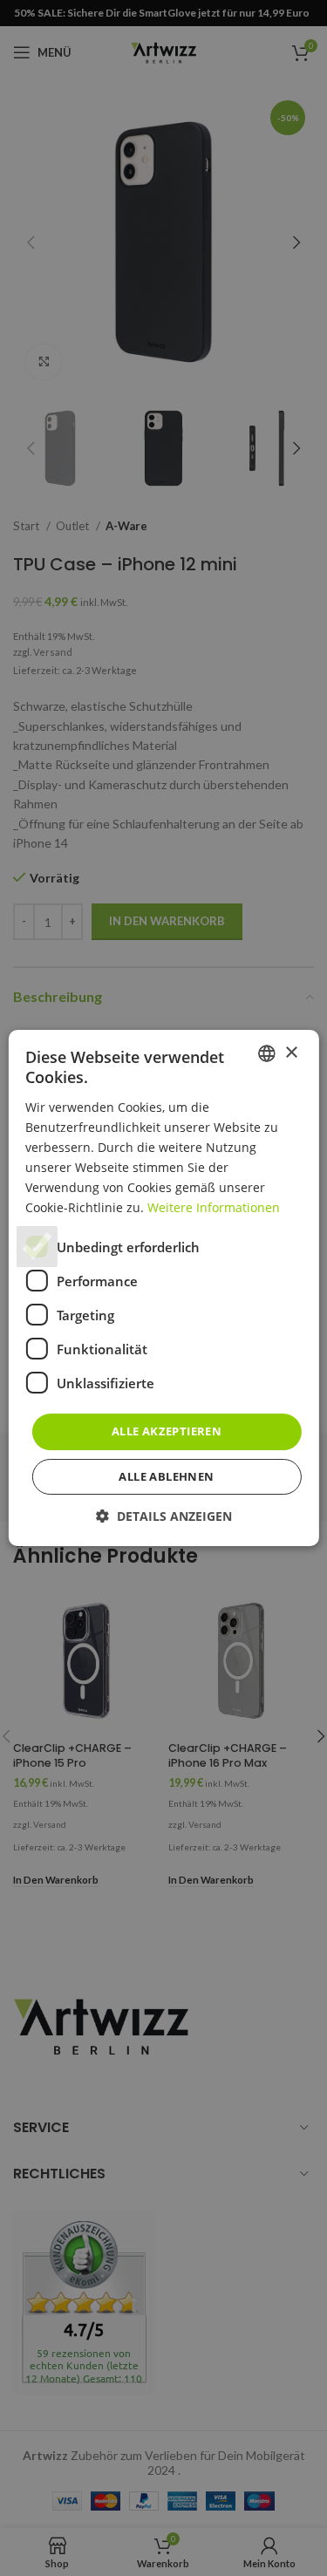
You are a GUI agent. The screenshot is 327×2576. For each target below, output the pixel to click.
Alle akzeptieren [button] (167, 1431)
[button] (164, 1516)
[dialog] (163, 1288)
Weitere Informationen (214, 1207)
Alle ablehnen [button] (166, 1476)
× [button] (291, 1053)
